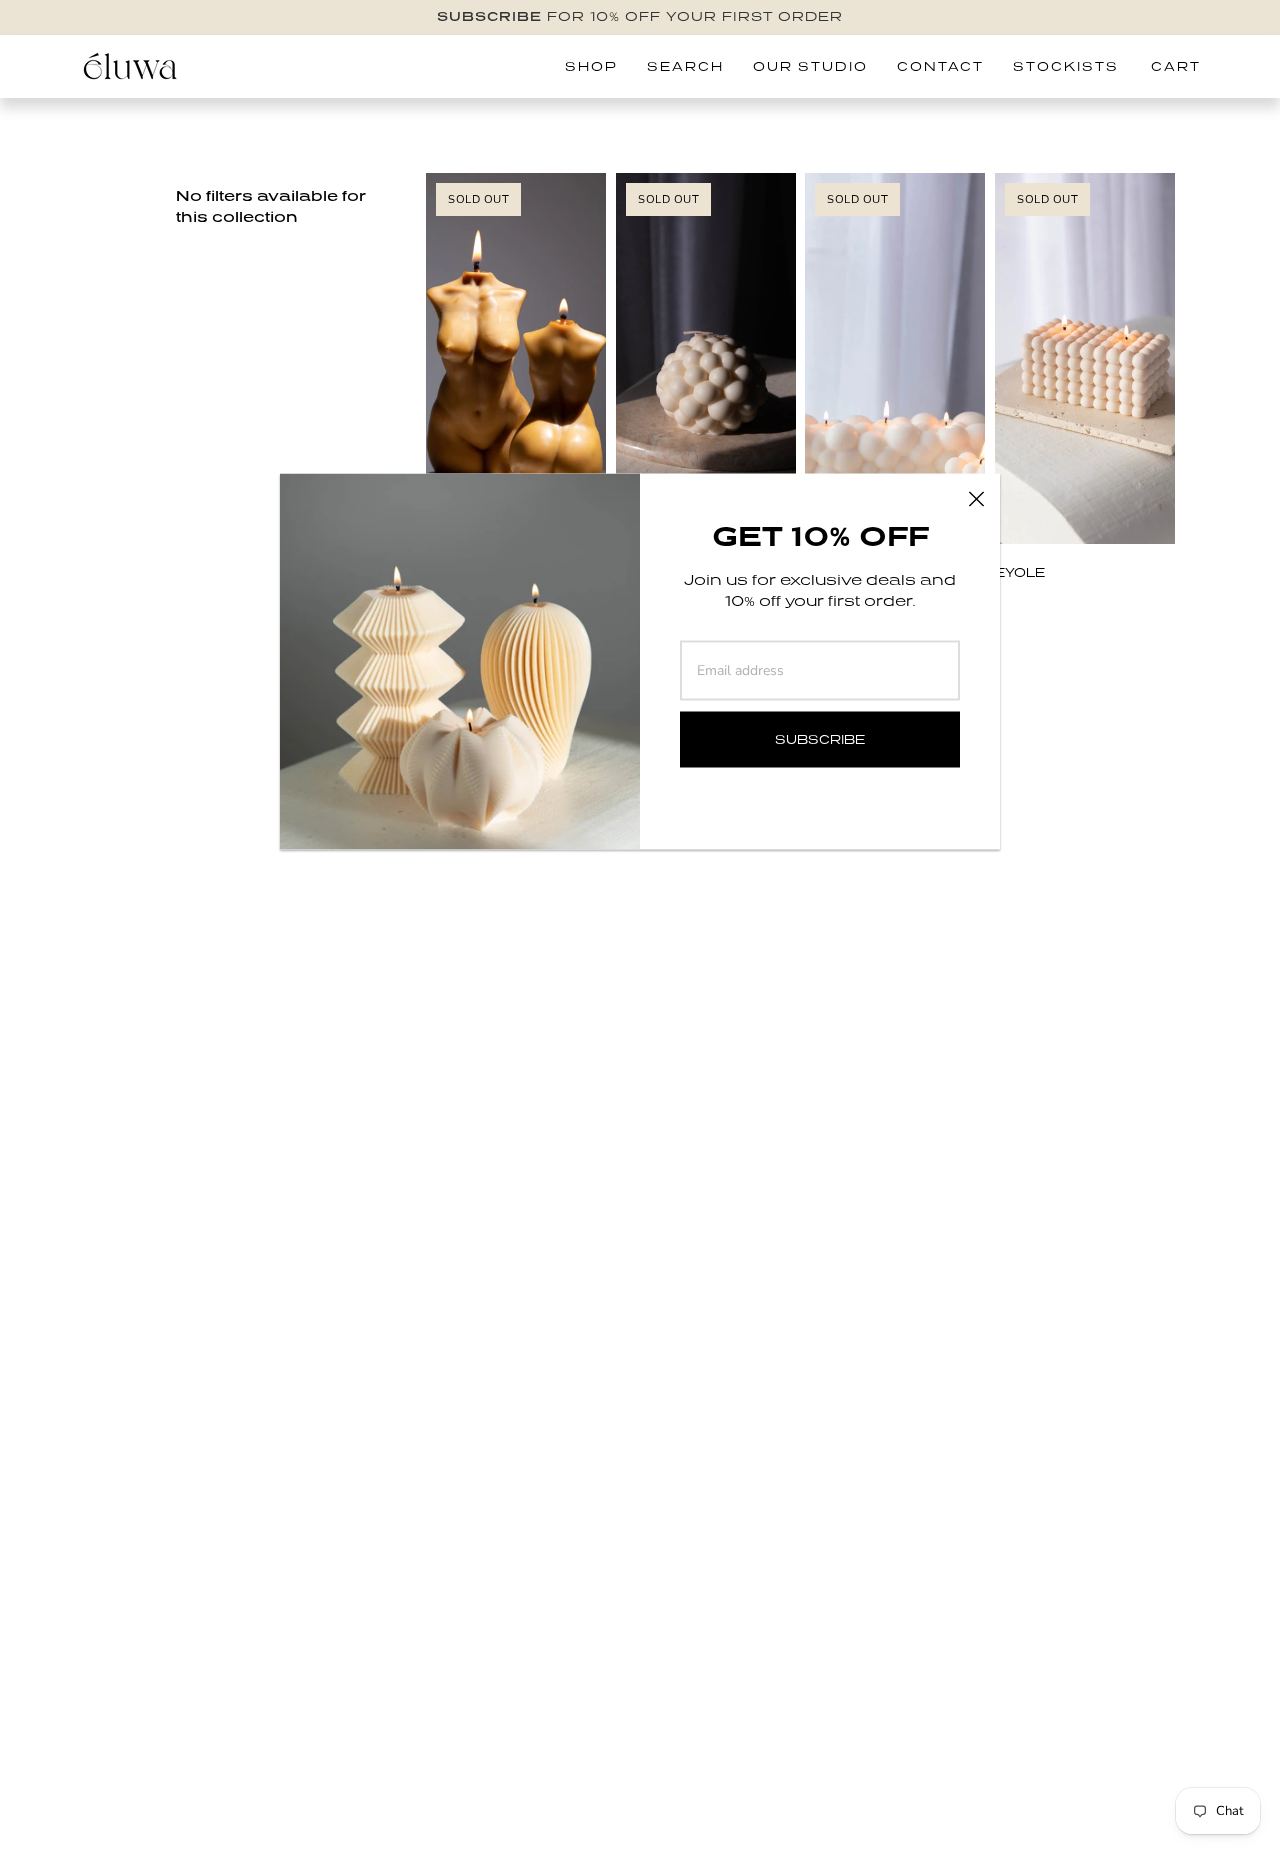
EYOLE (1020, 572)
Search (685, 66)
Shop (591, 66)
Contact (940, 66)
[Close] (976, 498)
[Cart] (1184, 67)
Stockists (1066, 66)
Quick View (1084, 506)
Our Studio (810, 66)
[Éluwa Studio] (130, 66)
